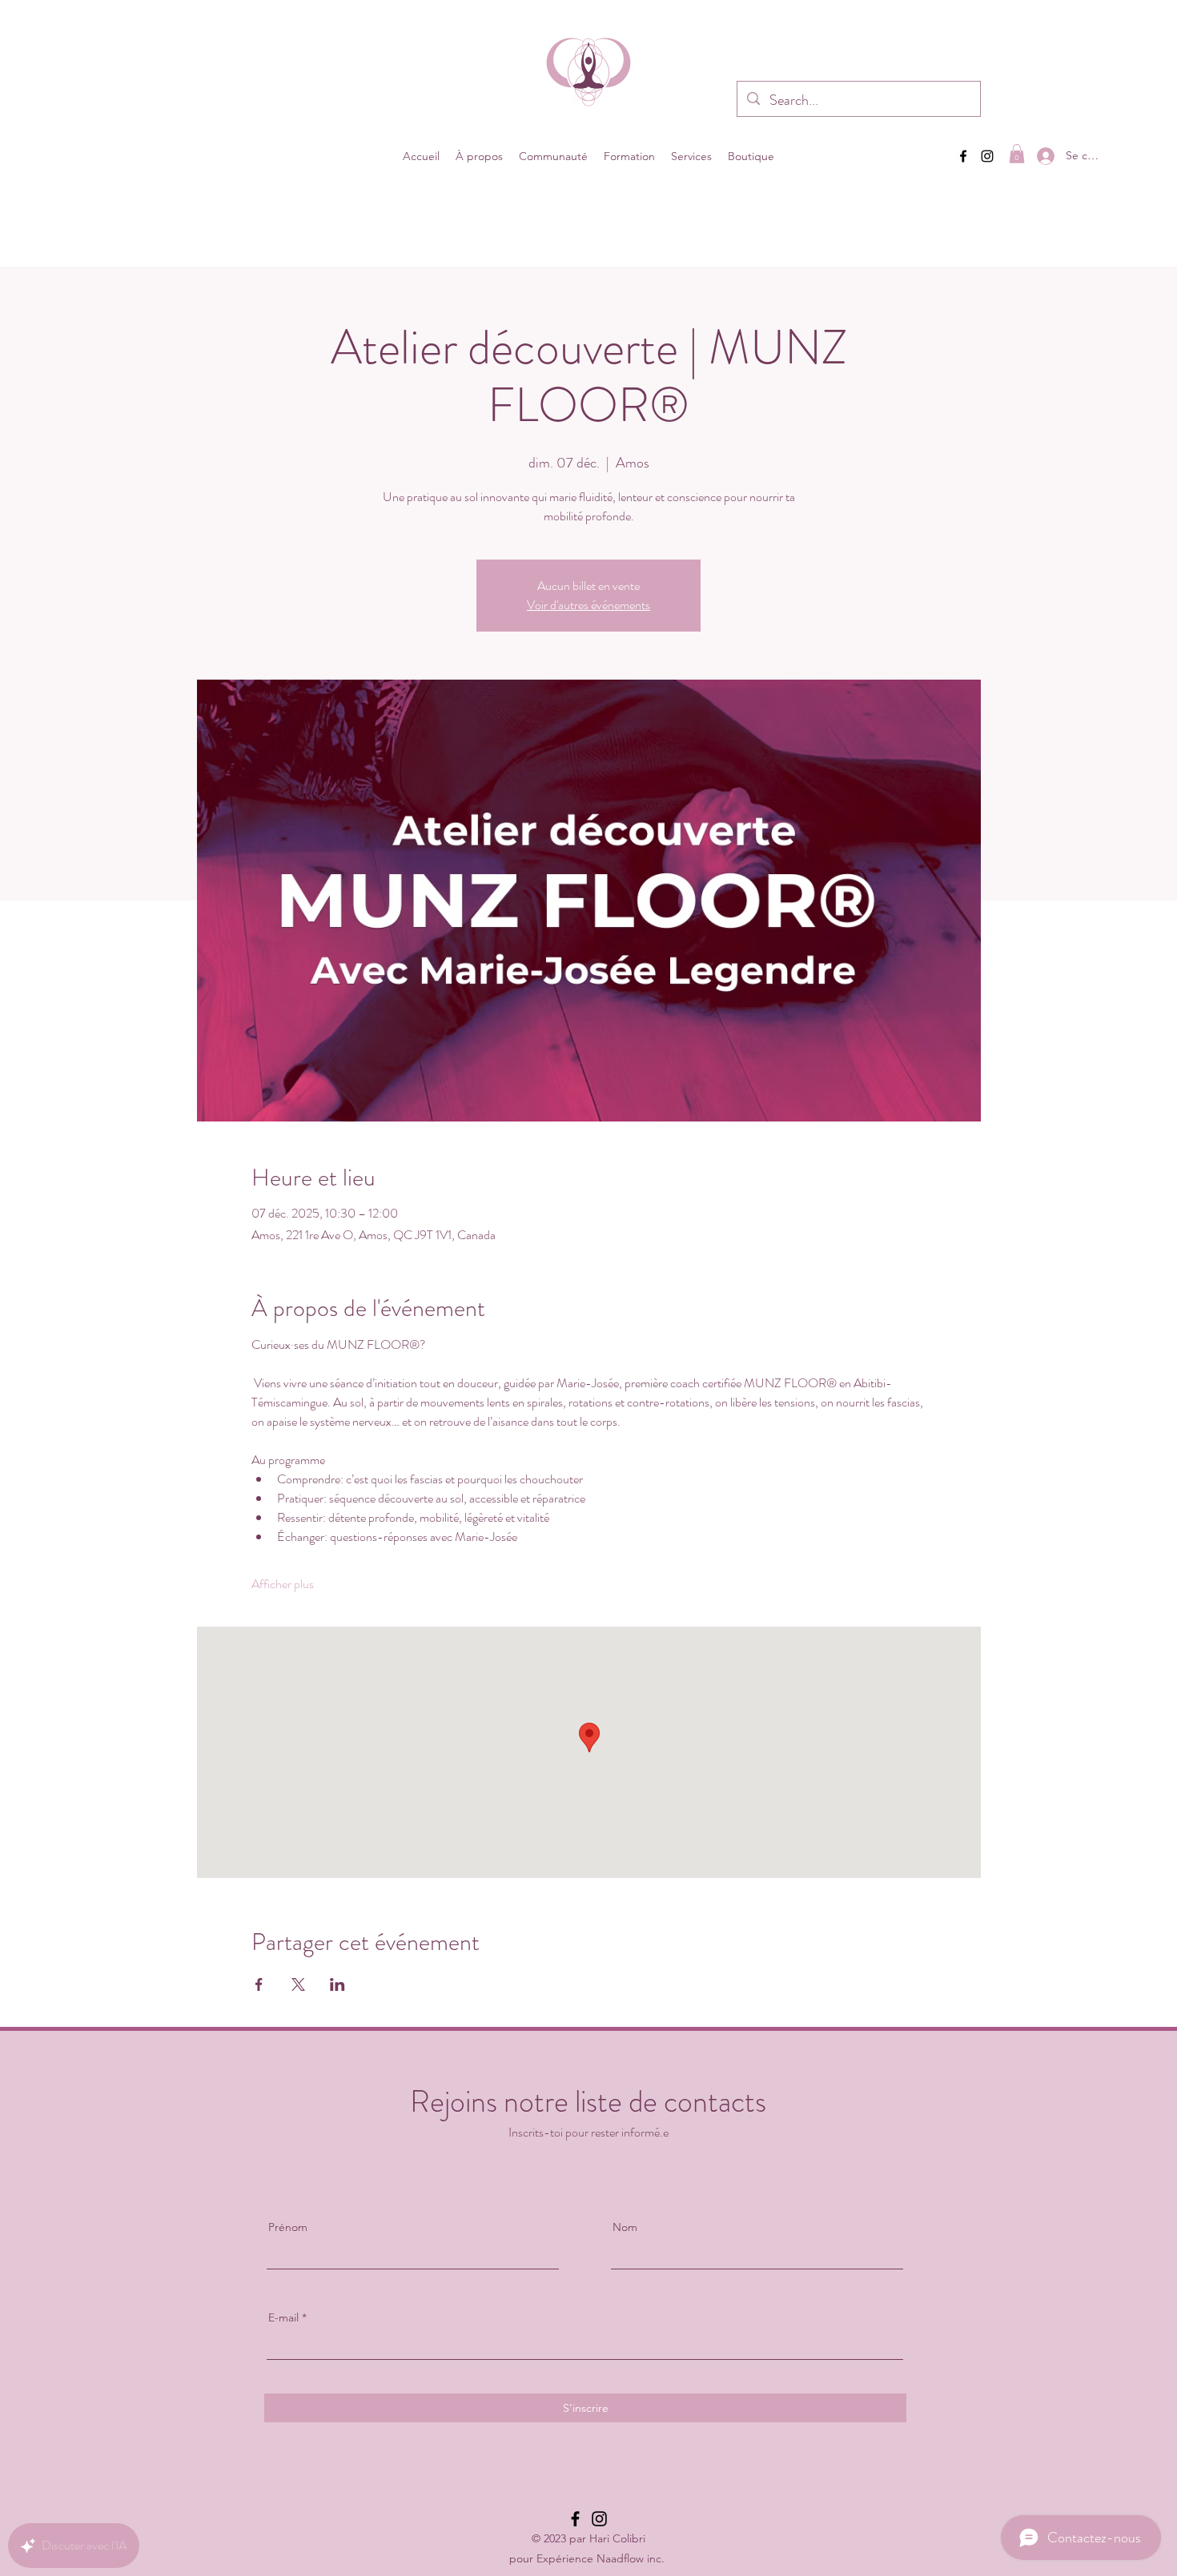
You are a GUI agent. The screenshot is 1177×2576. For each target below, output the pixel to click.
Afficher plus (283, 1584)
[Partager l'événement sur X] (298, 1984)
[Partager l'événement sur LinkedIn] (337, 1984)
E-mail (283, 2317)
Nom (625, 2227)
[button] (479, 156)
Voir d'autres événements (588, 605)
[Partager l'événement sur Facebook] (259, 1984)
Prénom (288, 2227)
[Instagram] (987, 156)
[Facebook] (963, 156)
